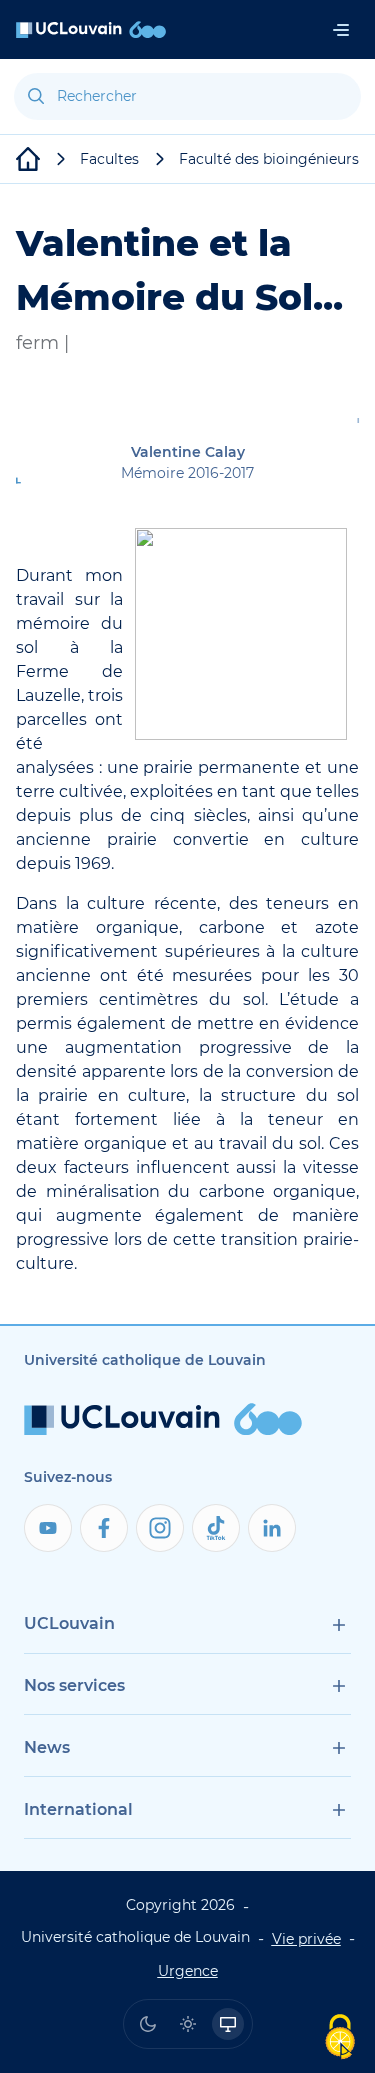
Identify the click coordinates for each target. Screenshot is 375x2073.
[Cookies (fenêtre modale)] (340, 2038)
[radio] (148, 2024)
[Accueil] (91, 29)
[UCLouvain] (28, 159)
